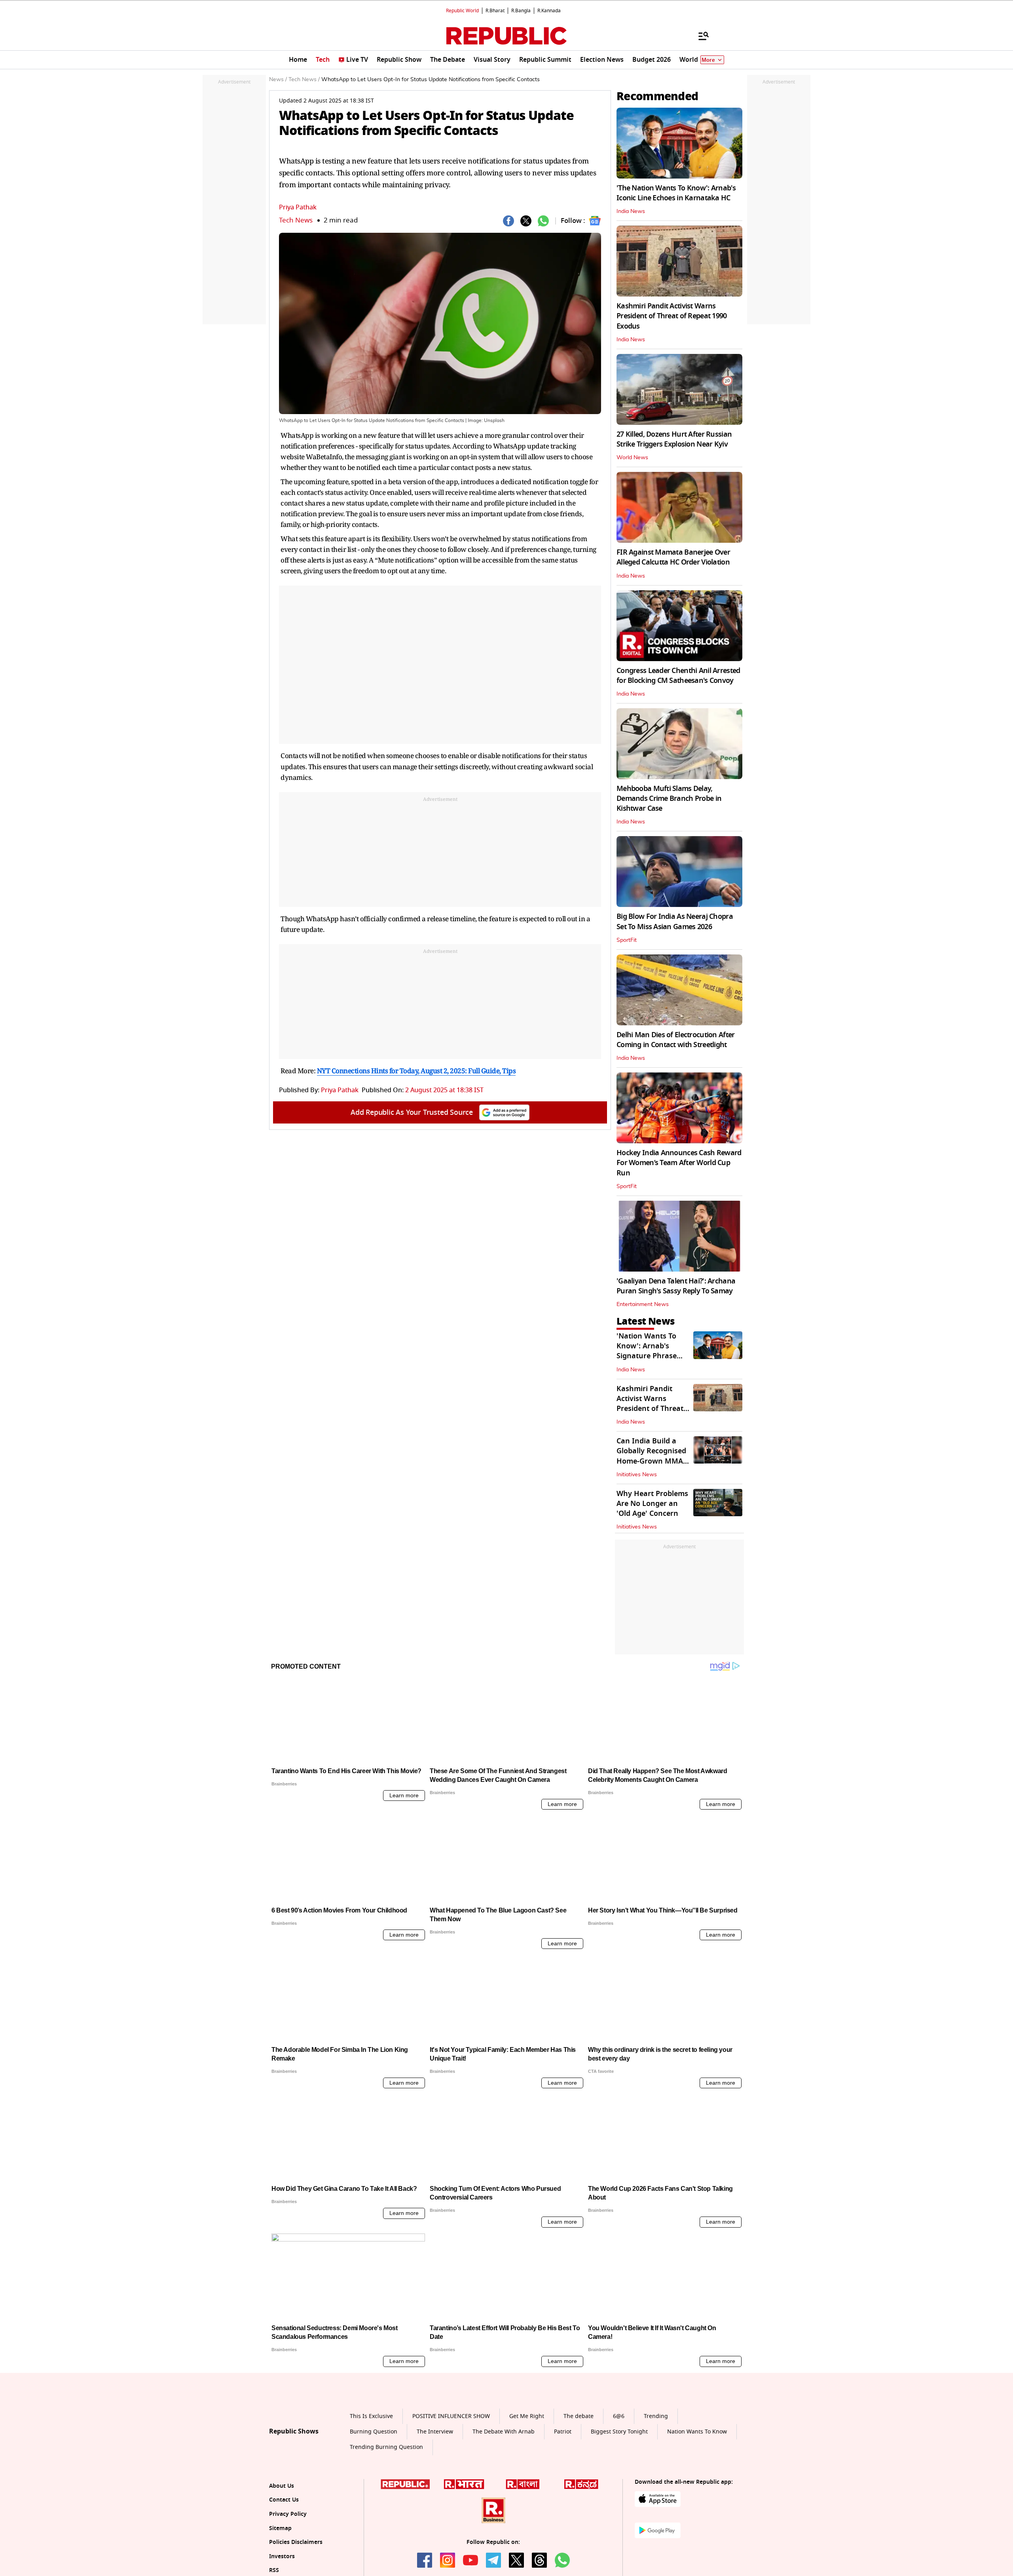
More (708, 60)
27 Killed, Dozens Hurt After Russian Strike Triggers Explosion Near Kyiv (674, 439)
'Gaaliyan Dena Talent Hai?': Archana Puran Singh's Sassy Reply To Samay (676, 1286)
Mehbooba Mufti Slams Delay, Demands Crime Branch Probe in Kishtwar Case (669, 798)
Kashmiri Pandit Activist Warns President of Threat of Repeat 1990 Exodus (672, 316)
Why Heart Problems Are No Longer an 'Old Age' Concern (652, 1504)
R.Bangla (521, 11)
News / (278, 80)
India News (631, 211)
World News (632, 458)
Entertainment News (643, 1304)
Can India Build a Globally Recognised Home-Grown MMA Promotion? (651, 1456)
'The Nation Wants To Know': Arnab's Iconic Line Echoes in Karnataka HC (676, 193)
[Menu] (700, 36)
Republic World (462, 11)
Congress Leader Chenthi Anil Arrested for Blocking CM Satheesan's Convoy (678, 676)
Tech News (296, 220)
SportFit (627, 940)
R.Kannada (549, 11)
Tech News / (304, 80)
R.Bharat (495, 11)
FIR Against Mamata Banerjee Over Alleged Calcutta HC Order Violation (673, 557)
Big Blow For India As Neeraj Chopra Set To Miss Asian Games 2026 (675, 921)
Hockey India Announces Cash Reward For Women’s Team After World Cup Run (679, 1163)
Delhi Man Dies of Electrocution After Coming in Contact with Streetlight (675, 1040)
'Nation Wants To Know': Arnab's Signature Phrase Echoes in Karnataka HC (653, 1356)
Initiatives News (637, 1475)
